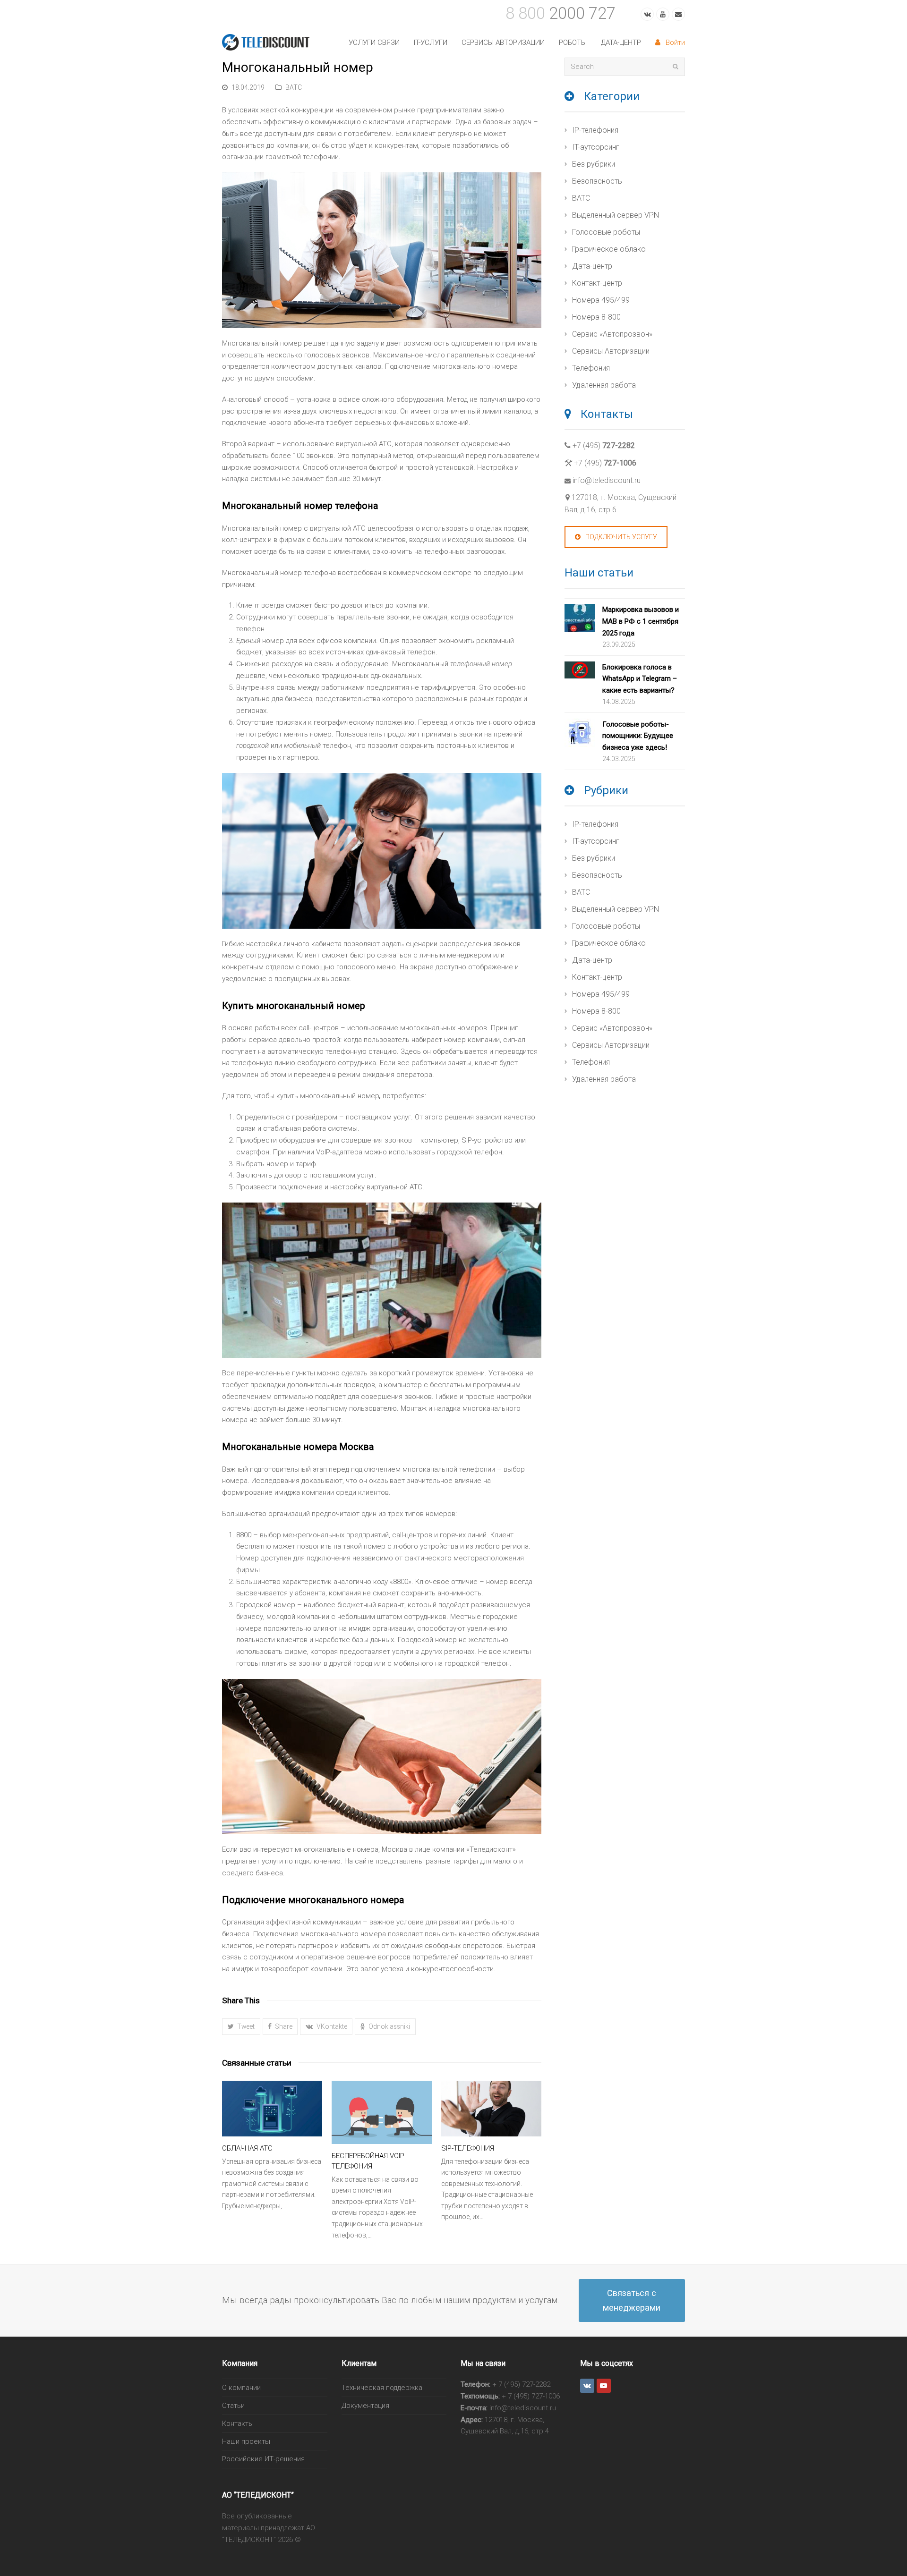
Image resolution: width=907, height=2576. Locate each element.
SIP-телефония (468, 2148)
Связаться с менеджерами (632, 2300)
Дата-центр (592, 266)
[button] (241, 2027)
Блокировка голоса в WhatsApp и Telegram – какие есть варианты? (640, 679)
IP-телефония (595, 130)
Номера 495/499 (601, 300)
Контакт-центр (597, 283)
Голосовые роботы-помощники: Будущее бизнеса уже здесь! (638, 736)
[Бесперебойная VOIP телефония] (382, 2112)
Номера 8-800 (596, 317)
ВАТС (294, 87)
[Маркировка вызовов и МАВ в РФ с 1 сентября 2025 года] (580, 620)
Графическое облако (609, 249)
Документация (365, 2406)
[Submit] (676, 67)
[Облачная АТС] (272, 2109)
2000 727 (560, 13)
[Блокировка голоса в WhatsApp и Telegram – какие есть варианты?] (580, 672)
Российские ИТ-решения (263, 2459)
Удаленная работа (604, 385)
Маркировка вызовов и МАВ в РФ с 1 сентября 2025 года (641, 621)
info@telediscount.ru (607, 480)
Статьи (233, 2406)
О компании (241, 2388)
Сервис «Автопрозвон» (612, 334)
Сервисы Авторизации (611, 351)
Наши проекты (246, 2441)
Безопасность (597, 181)
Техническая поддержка (382, 2388)
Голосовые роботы (606, 232)
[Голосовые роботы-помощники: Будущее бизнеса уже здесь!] (580, 735)
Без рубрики (594, 164)
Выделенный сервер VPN (616, 215)
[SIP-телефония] (491, 2109)
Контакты (238, 2423)
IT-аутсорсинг (596, 147)
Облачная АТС (247, 2148)
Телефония (591, 368)
